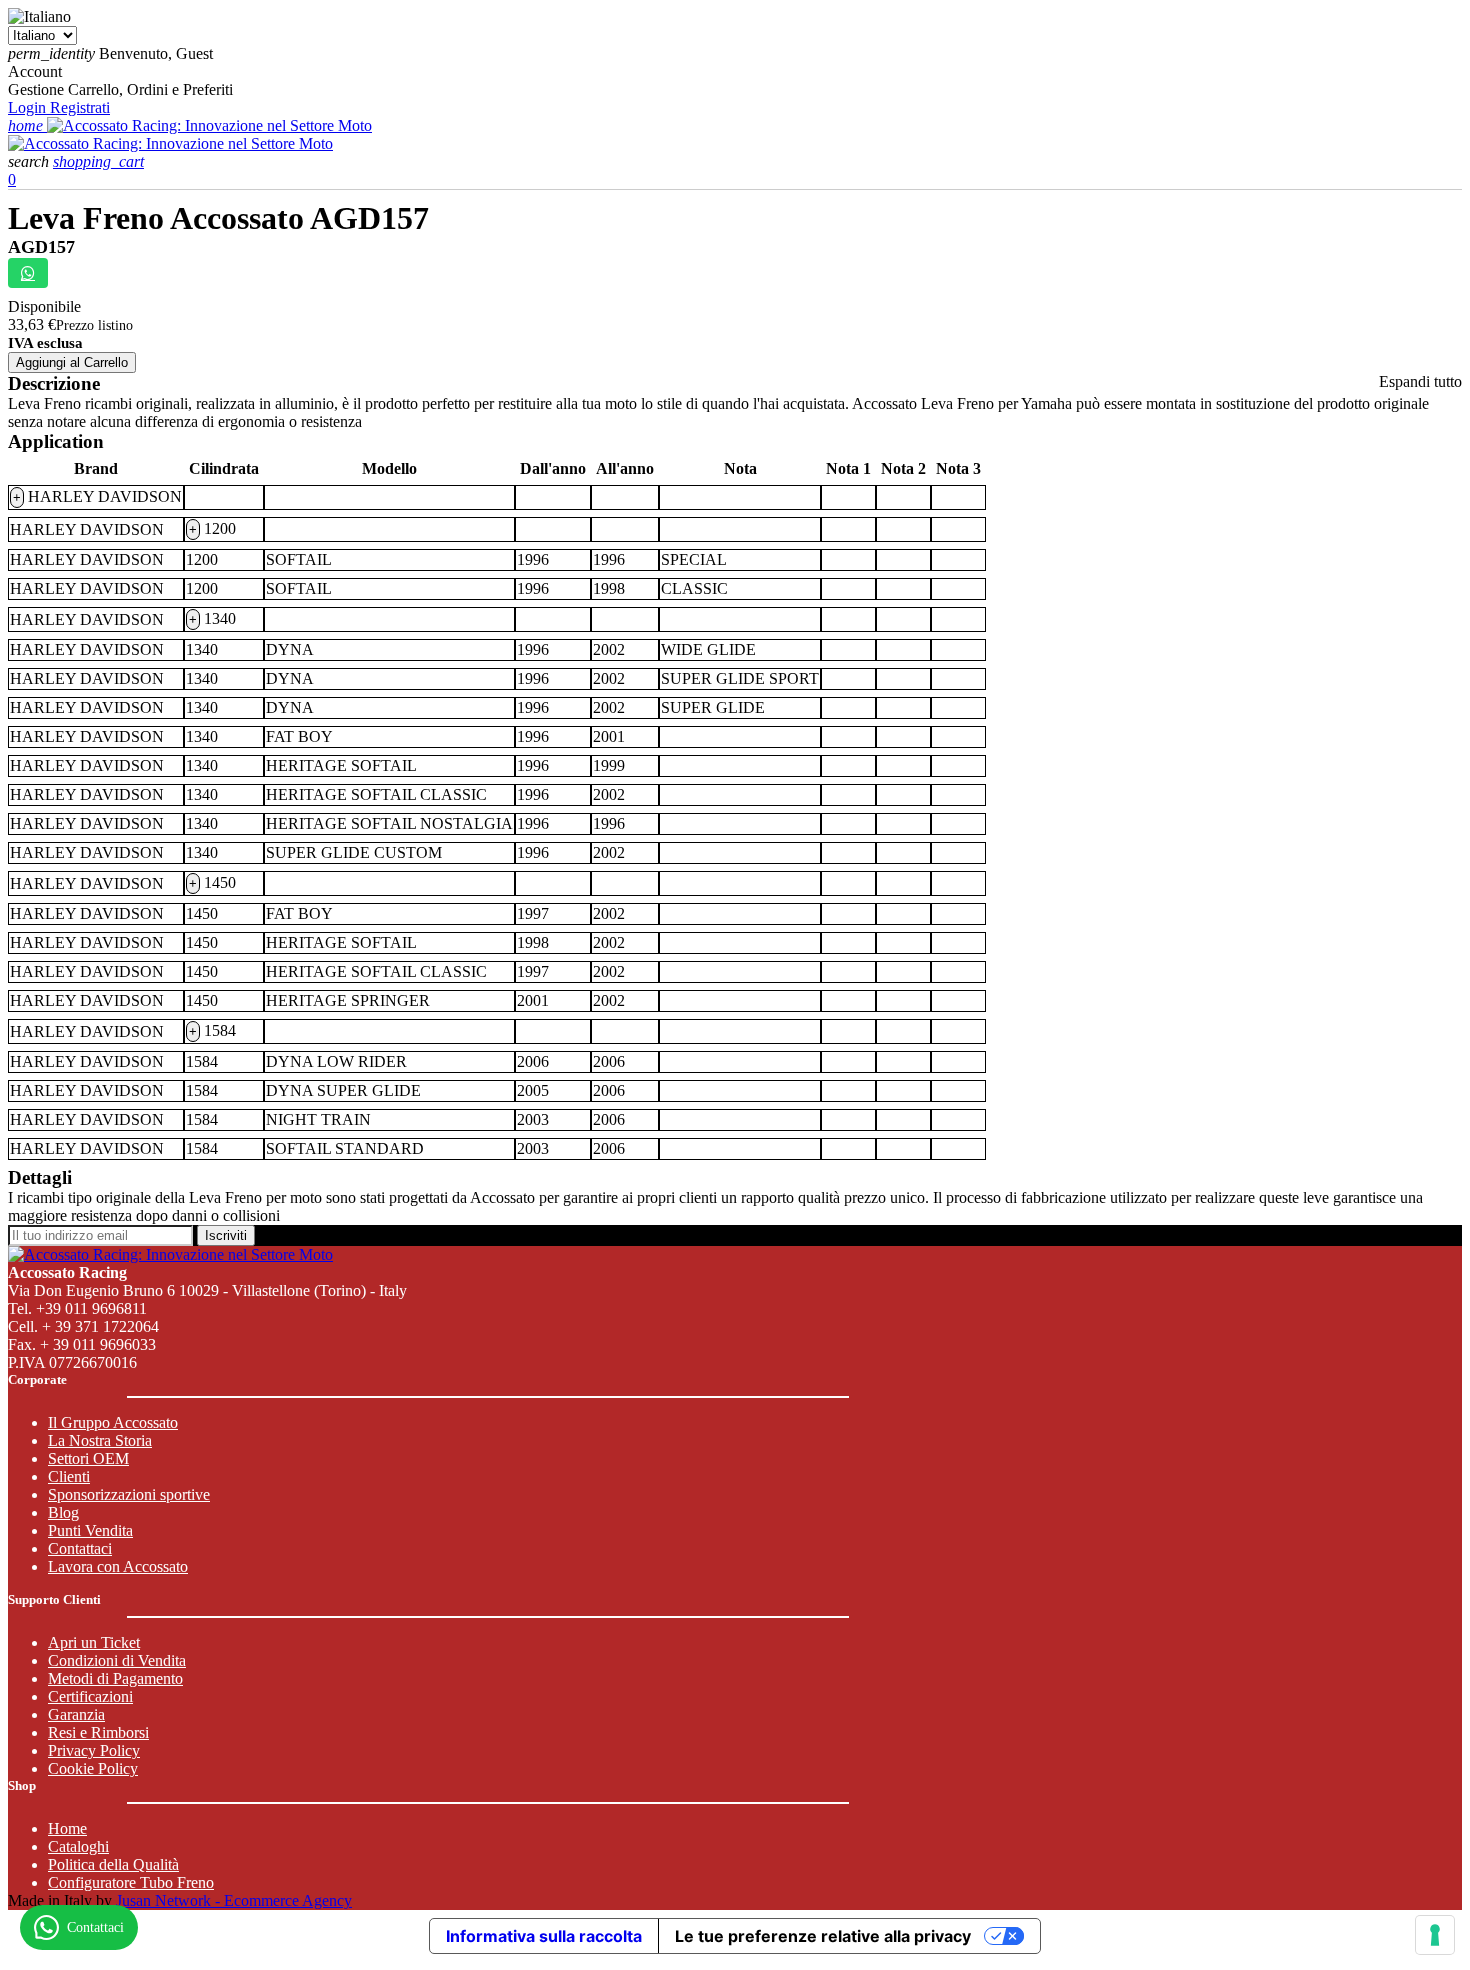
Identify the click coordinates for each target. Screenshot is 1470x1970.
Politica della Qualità (113, 1864)
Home (67, 1828)
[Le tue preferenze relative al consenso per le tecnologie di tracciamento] (1435, 1935)
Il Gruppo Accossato (113, 1422)
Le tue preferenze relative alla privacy (823, 1936)
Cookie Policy (93, 1768)
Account (35, 71)
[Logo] (209, 125)
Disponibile (44, 306)
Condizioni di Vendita (117, 1660)
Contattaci (80, 1548)
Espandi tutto (1420, 381)
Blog (63, 1512)
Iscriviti (226, 1235)
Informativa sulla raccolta (544, 1936)
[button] (30, 161)
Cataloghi (78, 1846)
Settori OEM (88, 1458)
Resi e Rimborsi (98, 1732)
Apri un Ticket (94, 1642)
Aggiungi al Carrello (72, 362)
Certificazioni (90, 1696)
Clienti (69, 1476)
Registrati (80, 107)
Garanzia (76, 1714)
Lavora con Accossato (118, 1566)
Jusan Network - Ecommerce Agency (234, 1900)
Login (29, 107)
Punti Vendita (90, 1530)
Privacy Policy (94, 1750)
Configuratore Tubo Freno (131, 1882)
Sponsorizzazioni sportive (129, 1494)
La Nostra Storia (100, 1440)
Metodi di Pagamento (115, 1678)
